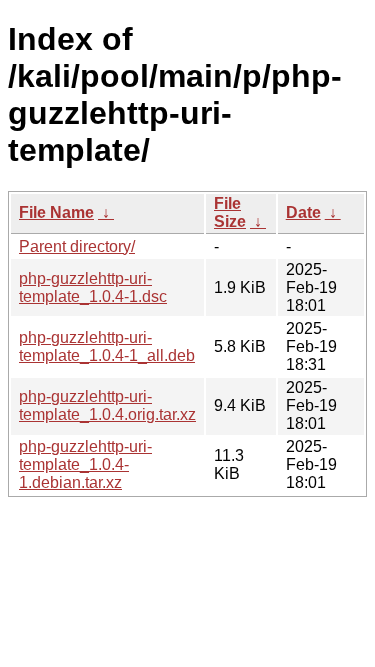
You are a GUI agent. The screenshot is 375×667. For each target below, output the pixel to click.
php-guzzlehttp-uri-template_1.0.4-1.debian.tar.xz (85, 464)
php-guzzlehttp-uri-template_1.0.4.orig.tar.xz (107, 405)
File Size (230, 212)
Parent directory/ (77, 246)
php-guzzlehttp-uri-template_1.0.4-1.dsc (93, 287)
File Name (56, 212)
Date (303, 212)
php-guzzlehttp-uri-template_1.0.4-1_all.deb (107, 346)
